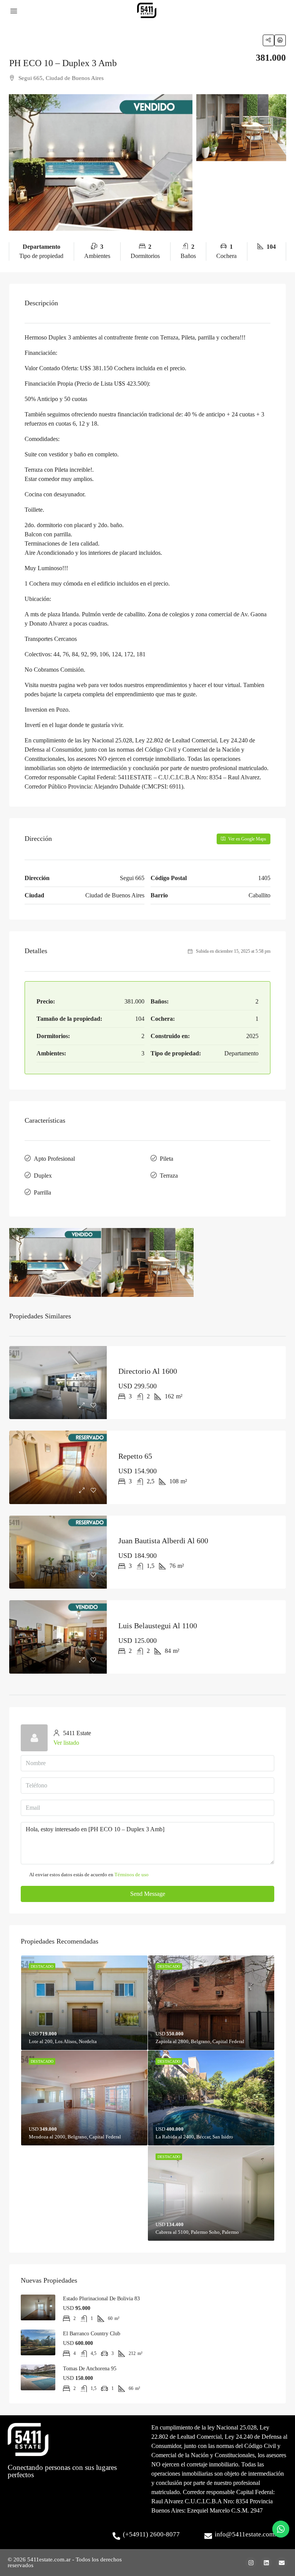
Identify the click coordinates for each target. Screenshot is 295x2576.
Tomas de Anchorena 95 (90, 2369)
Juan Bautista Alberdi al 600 (163, 1541)
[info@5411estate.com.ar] (208, 2536)
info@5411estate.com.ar (248, 2534)
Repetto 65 (135, 1456)
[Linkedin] (266, 2563)
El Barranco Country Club (92, 2334)
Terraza (169, 1176)
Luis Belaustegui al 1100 (158, 1626)
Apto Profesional (54, 1159)
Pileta (167, 1159)
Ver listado (66, 1743)
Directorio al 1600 (148, 1371)
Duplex (43, 1176)
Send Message (148, 1894)
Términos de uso (132, 1875)
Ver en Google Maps (247, 839)
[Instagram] (251, 2563)
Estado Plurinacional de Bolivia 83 (101, 2299)
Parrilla (42, 1192)
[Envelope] (282, 2563)
